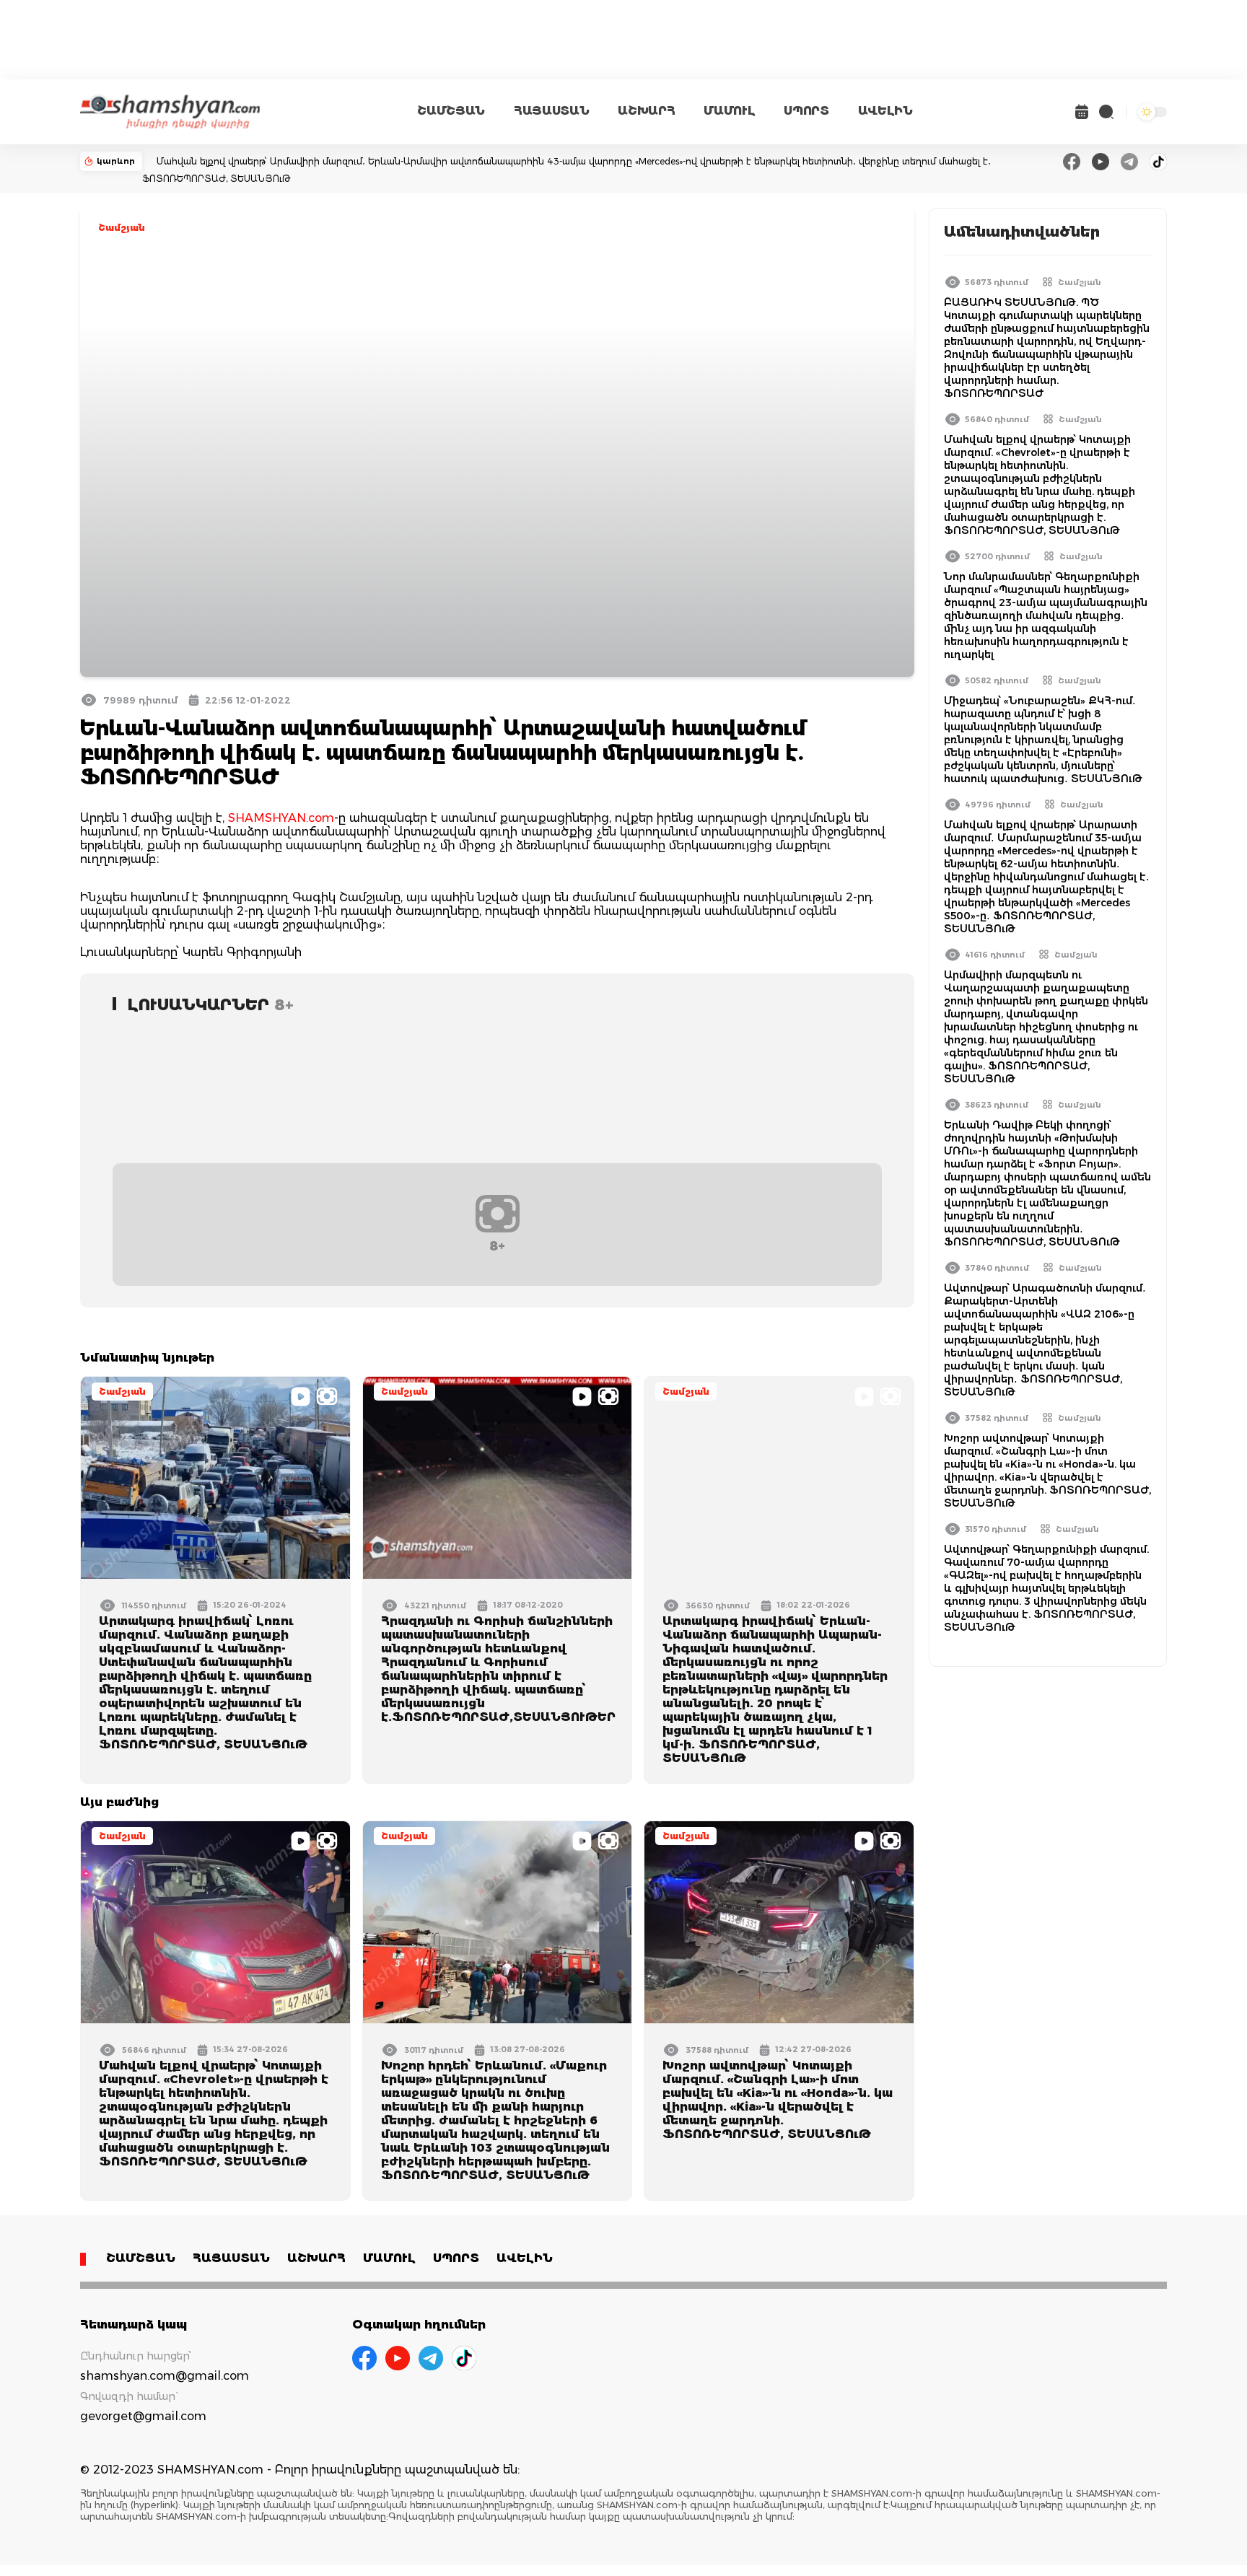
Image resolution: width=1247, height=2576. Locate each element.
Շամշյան (122, 228)
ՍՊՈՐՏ (806, 111)
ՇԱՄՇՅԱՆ (451, 111)
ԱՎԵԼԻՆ (885, 111)
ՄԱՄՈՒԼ (729, 111)
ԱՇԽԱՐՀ (646, 111)
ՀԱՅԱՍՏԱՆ (551, 111)
